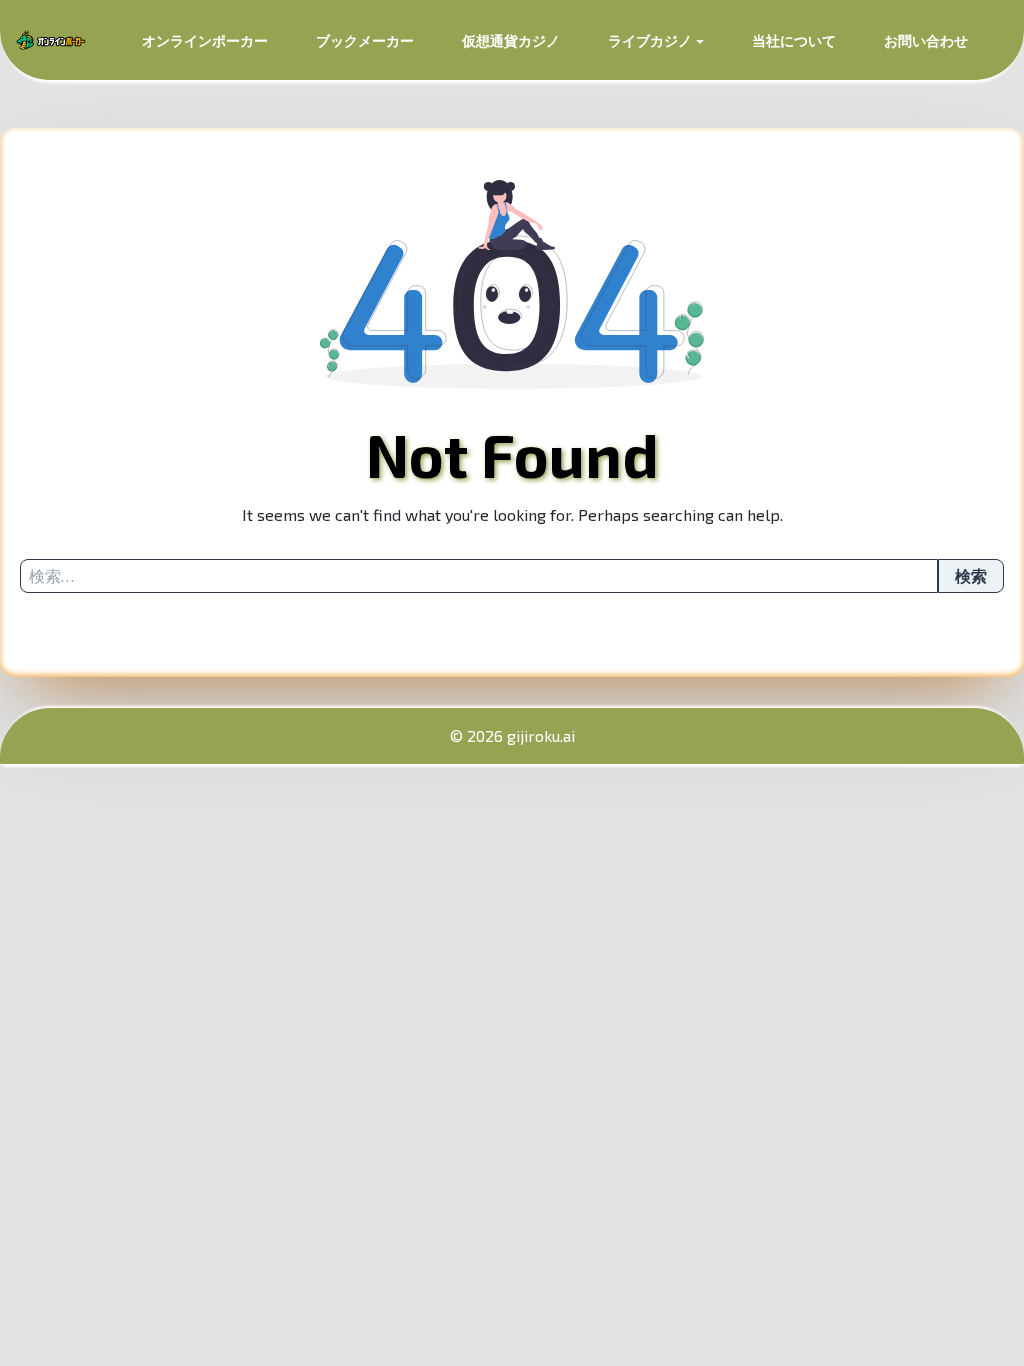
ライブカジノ (650, 40)
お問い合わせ (926, 40)
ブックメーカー (365, 40)
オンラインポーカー (205, 40)
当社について (794, 40)
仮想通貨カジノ (511, 40)
